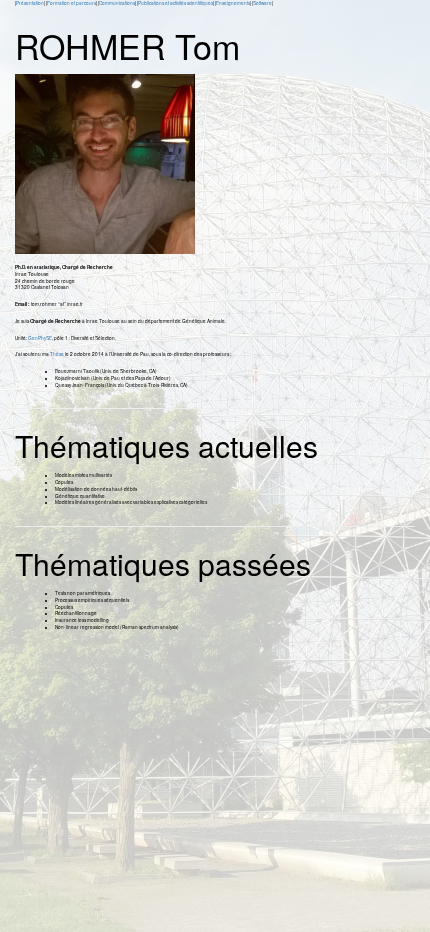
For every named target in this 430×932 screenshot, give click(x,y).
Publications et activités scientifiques (175, 3)
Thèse (57, 354)
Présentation (30, 3)
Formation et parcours (71, 3)
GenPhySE (40, 338)
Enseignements (233, 3)
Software (262, 3)
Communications (117, 3)
